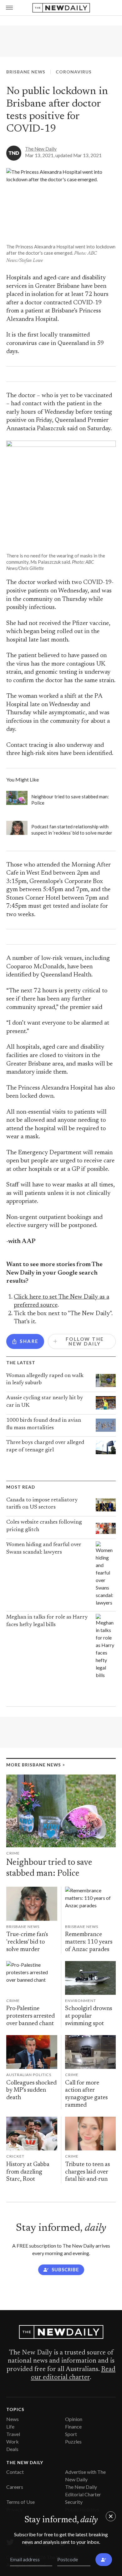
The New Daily (41, 149)
